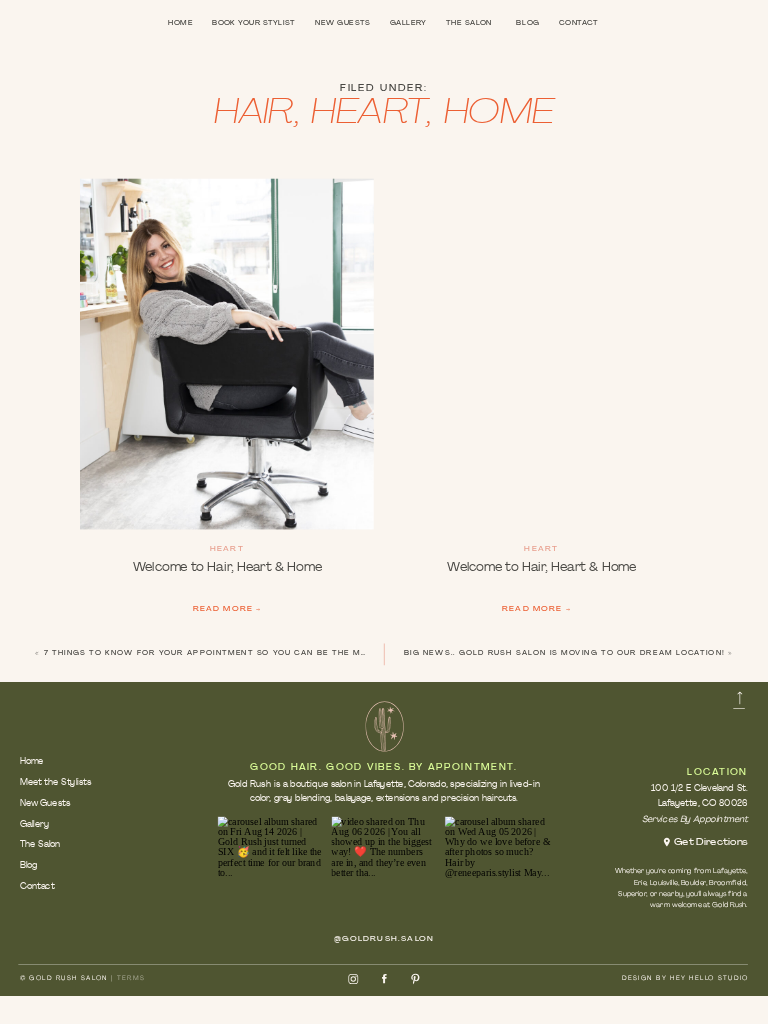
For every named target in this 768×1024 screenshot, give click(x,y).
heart (368, 114)
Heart (227, 550)
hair (254, 114)
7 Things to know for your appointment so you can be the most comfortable (248, 653)
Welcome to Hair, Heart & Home (227, 568)
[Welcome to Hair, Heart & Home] (227, 354)
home (499, 114)
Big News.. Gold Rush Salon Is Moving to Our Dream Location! (564, 653)
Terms (131, 978)
